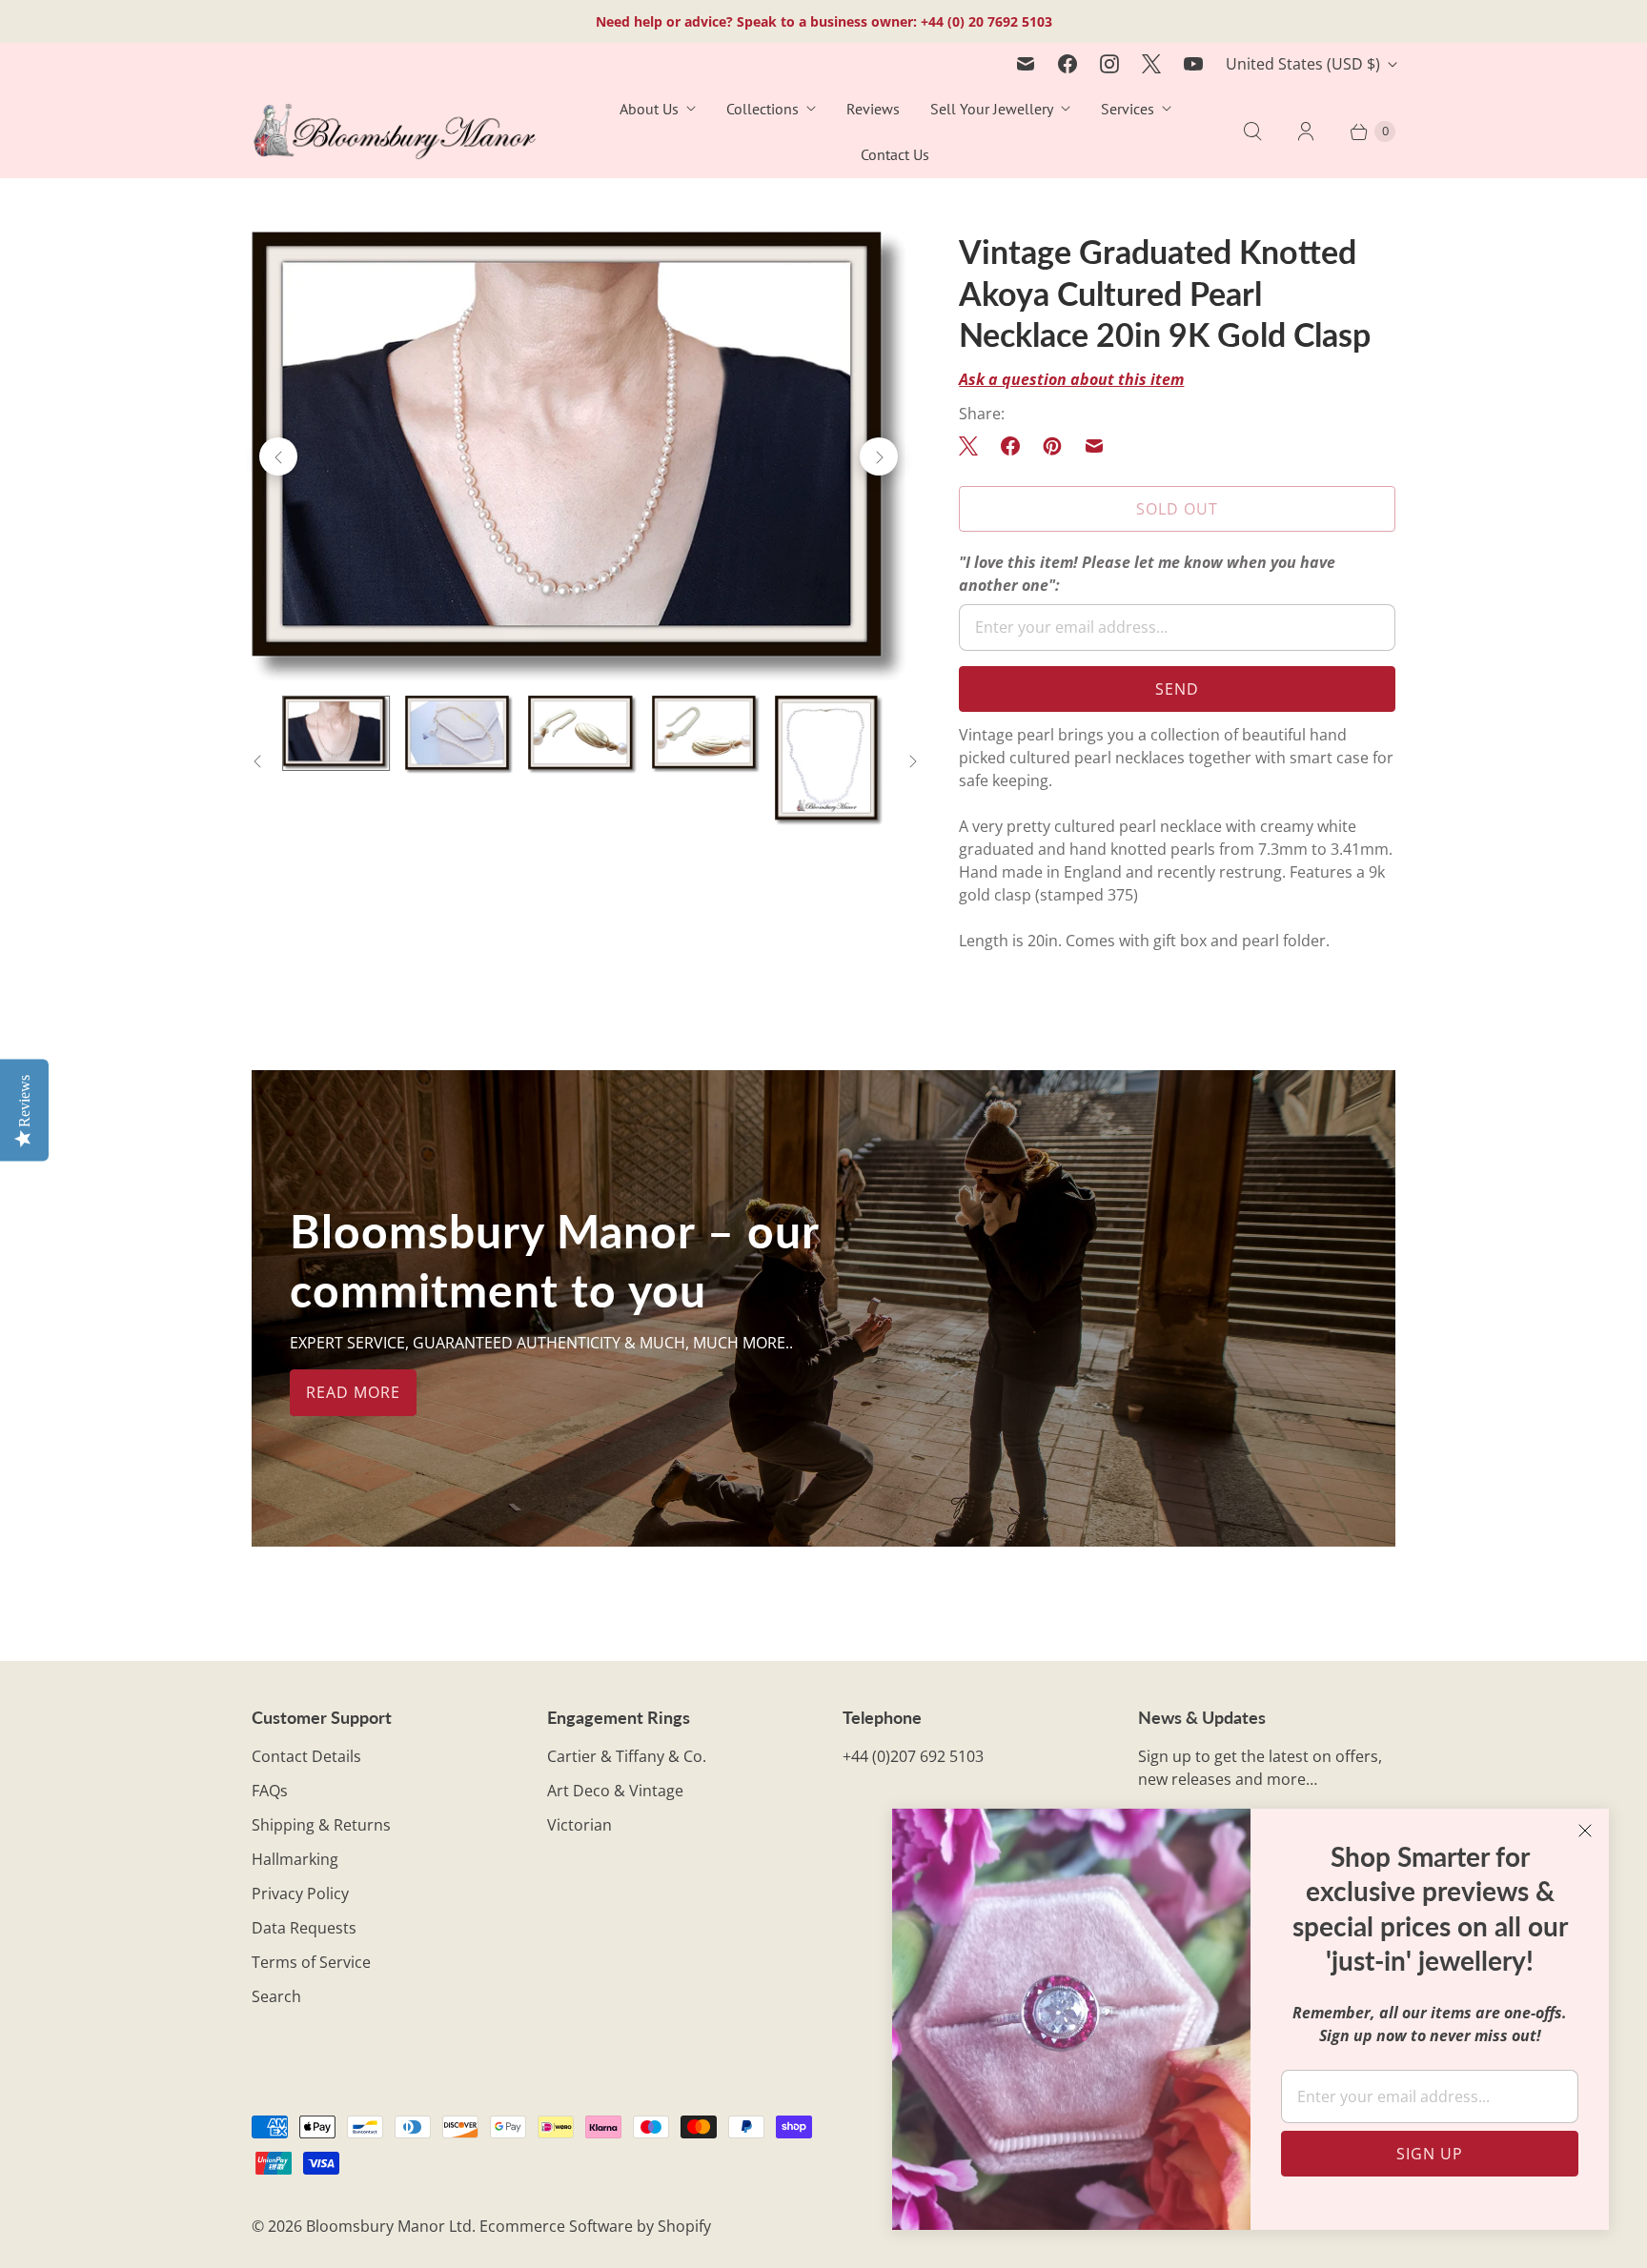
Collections (762, 109)
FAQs (270, 1791)
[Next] (879, 456)
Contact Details (306, 1756)
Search (276, 1996)
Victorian (579, 1825)
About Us (649, 109)
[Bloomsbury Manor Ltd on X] (1151, 64)
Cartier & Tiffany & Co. (627, 1756)
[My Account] (1306, 132)
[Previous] (278, 456)
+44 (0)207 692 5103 (913, 1756)
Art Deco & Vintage (615, 1791)
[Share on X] (974, 446)
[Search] (1252, 132)
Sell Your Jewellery (992, 109)
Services (1128, 109)
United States (1303, 64)
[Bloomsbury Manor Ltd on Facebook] (1067, 64)
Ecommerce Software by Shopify (595, 2226)
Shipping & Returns (321, 1825)
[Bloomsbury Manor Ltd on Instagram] (1109, 64)
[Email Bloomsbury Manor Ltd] (1026, 64)
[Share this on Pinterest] (1052, 446)
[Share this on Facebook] (1010, 446)
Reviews (873, 109)
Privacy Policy (300, 1893)
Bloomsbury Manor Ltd (389, 2226)
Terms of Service (311, 1962)
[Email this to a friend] (1094, 446)
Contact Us (895, 154)
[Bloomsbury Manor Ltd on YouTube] (1193, 64)
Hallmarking (295, 1859)
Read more (353, 1392)
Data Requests (304, 1928)
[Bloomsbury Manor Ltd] (395, 132)
